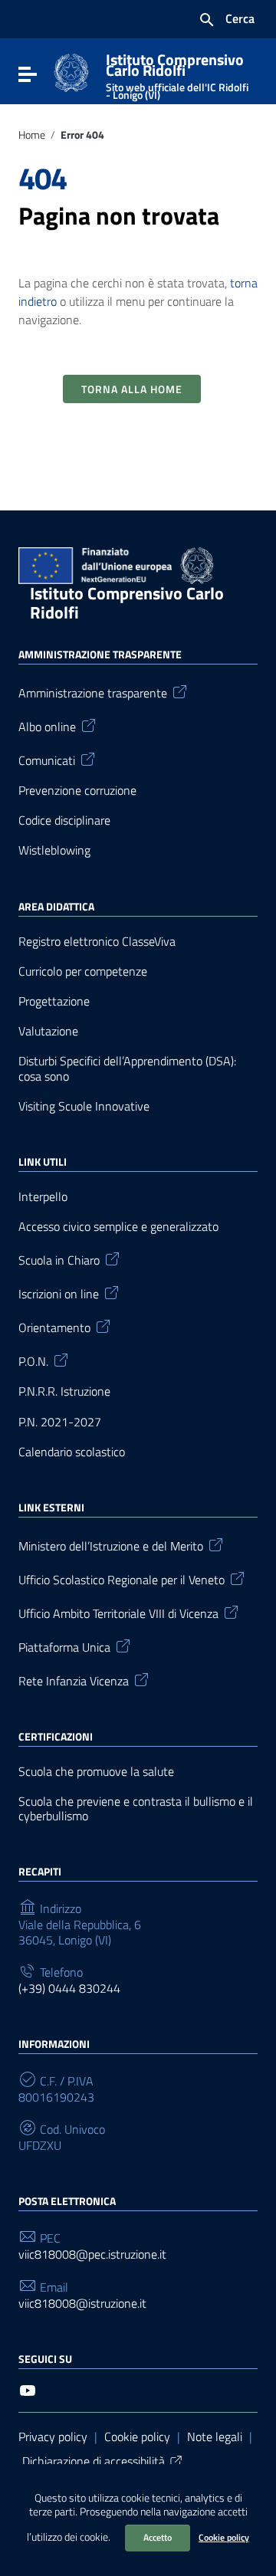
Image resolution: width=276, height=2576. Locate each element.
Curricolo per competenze (83, 971)
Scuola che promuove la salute (96, 1772)
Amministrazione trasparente (93, 692)
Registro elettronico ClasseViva (97, 942)
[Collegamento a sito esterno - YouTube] (28, 2389)
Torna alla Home (132, 389)
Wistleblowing (54, 850)
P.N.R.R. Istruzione (64, 1391)
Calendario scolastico (72, 1452)
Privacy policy (53, 2437)
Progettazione (54, 1001)
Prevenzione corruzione (77, 791)
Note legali (215, 2437)
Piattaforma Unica (64, 1646)
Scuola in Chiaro (59, 1259)
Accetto (158, 2537)
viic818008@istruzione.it (82, 2304)
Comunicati (47, 760)
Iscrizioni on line (59, 1293)
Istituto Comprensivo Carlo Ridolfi (177, 73)
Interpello (43, 1197)
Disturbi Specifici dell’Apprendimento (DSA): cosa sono (127, 1068)
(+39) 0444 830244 (69, 1989)
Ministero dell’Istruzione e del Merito (111, 1545)
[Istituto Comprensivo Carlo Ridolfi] (71, 71)
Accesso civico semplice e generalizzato (118, 1227)
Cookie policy (224, 2537)
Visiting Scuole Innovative (84, 1106)
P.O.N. (33, 1360)
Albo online (47, 726)
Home (32, 135)
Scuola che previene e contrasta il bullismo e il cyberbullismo (136, 1809)
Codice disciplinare (64, 820)
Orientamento (54, 1327)
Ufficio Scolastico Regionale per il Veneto (122, 1579)
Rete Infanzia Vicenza (74, 1680)
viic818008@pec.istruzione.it (92, 2254)
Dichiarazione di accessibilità (94, 2461)
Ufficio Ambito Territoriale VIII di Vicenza (118, 1613)
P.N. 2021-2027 (60, 1422)
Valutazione (48, 1031)
